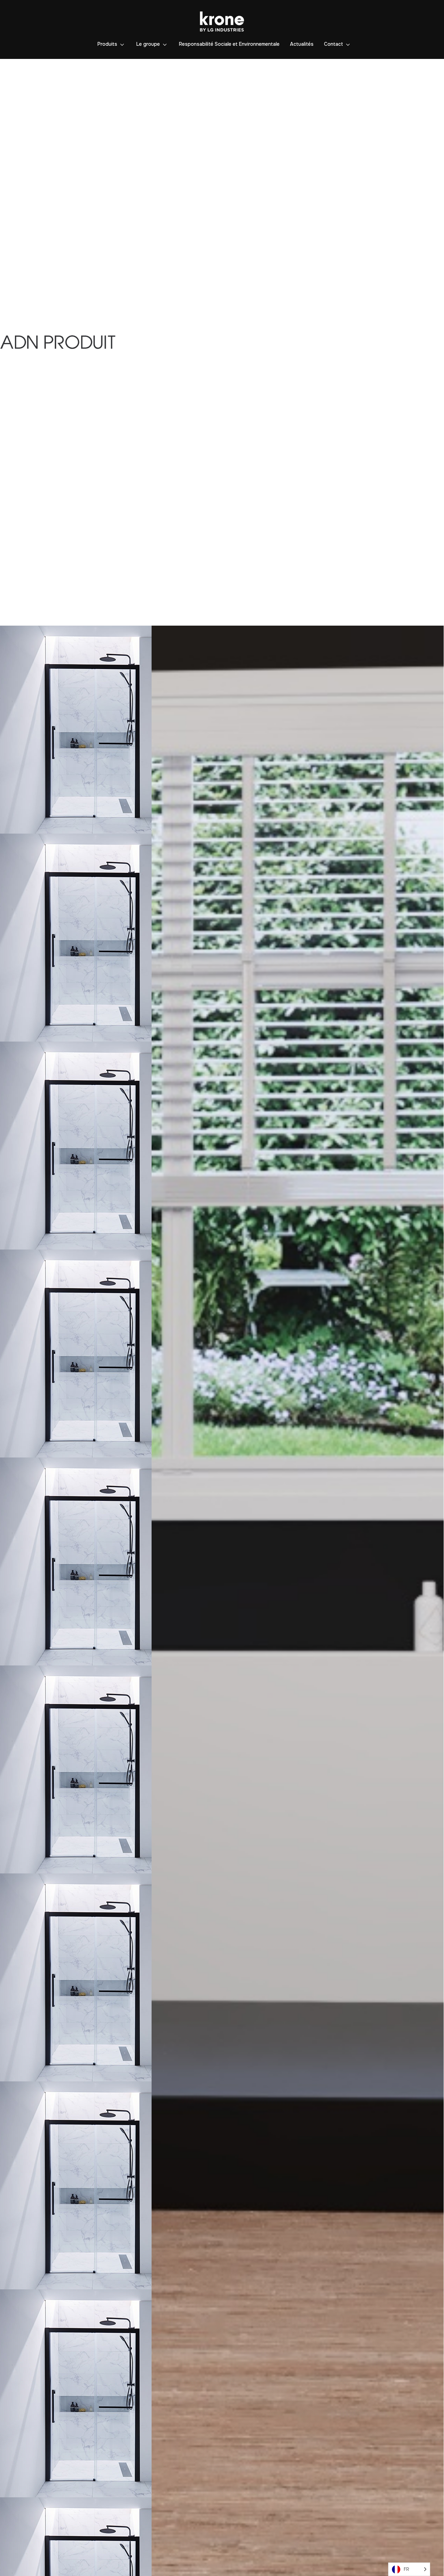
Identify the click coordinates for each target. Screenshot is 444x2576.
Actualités (302, 44)
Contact (334, 44)
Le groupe (148, 44)
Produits (107, 44)
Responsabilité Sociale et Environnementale (229, 44)
